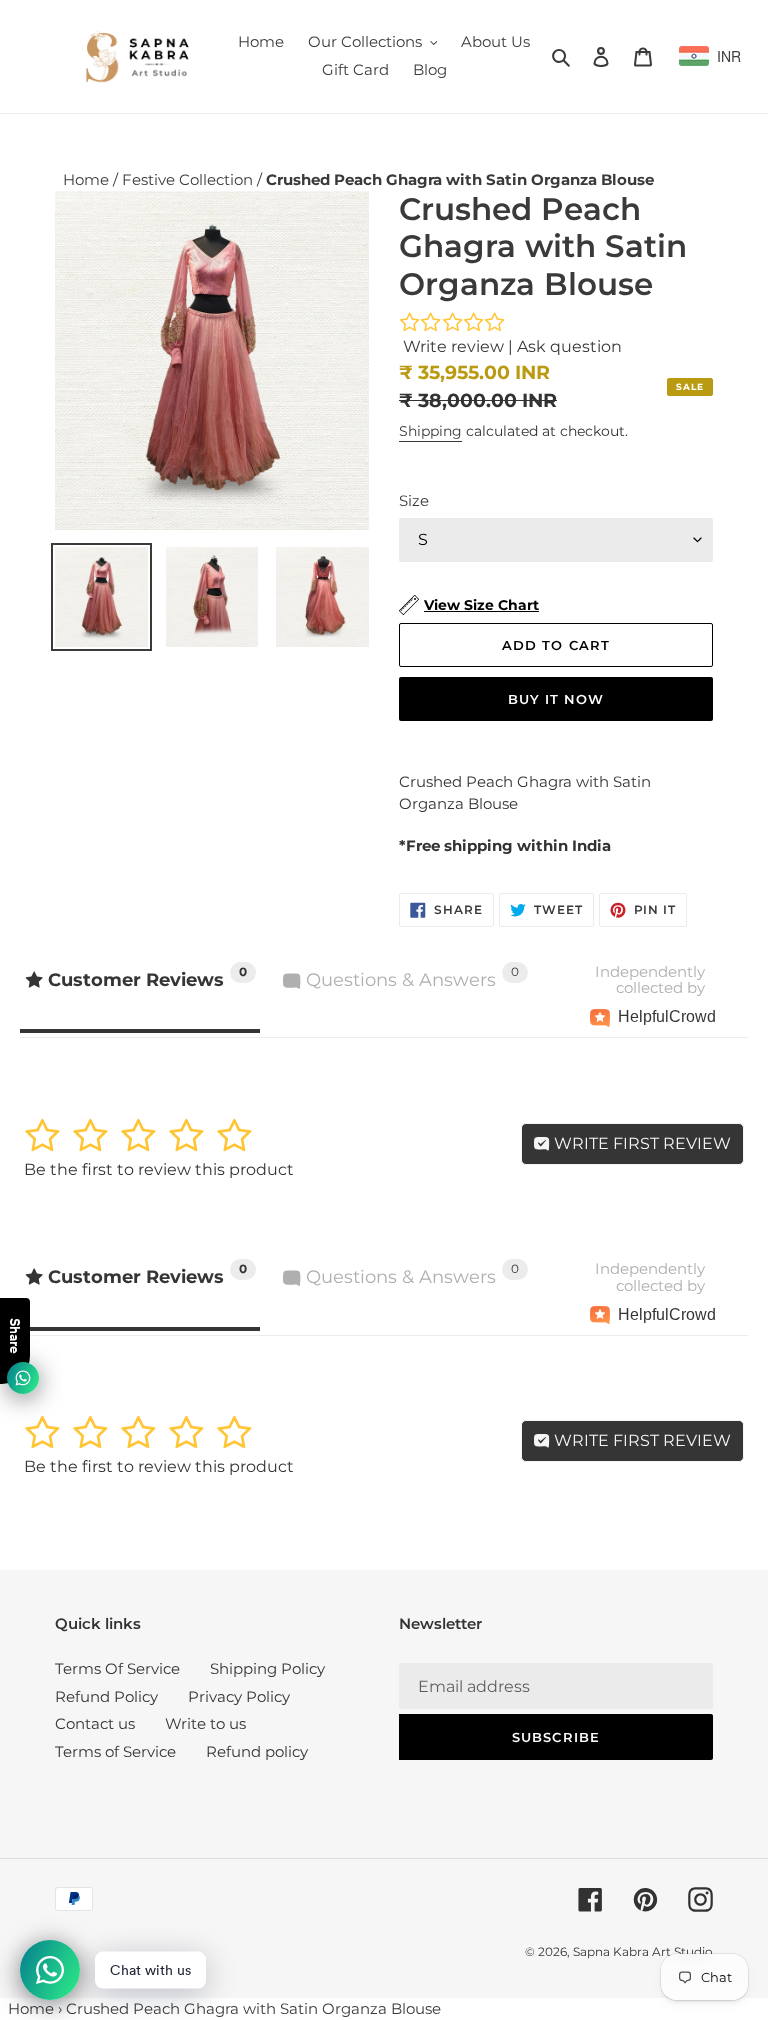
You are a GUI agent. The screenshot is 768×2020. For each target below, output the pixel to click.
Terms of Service (115, 1751)
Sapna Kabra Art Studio (643, 1951)
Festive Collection (189, 179)
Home (88, 179)
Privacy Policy (239, 1696)
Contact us (95, 1723)
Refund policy (257, 1751)
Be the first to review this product (159, 1169)
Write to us (205, 1723)
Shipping (430, 431)
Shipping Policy (267, 1668)
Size (414, 500)
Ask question (569, 346)
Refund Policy (106, 1696)
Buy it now (556, 699)
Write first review (640, 1143)
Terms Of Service (117, 1668)
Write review (453, 346)
